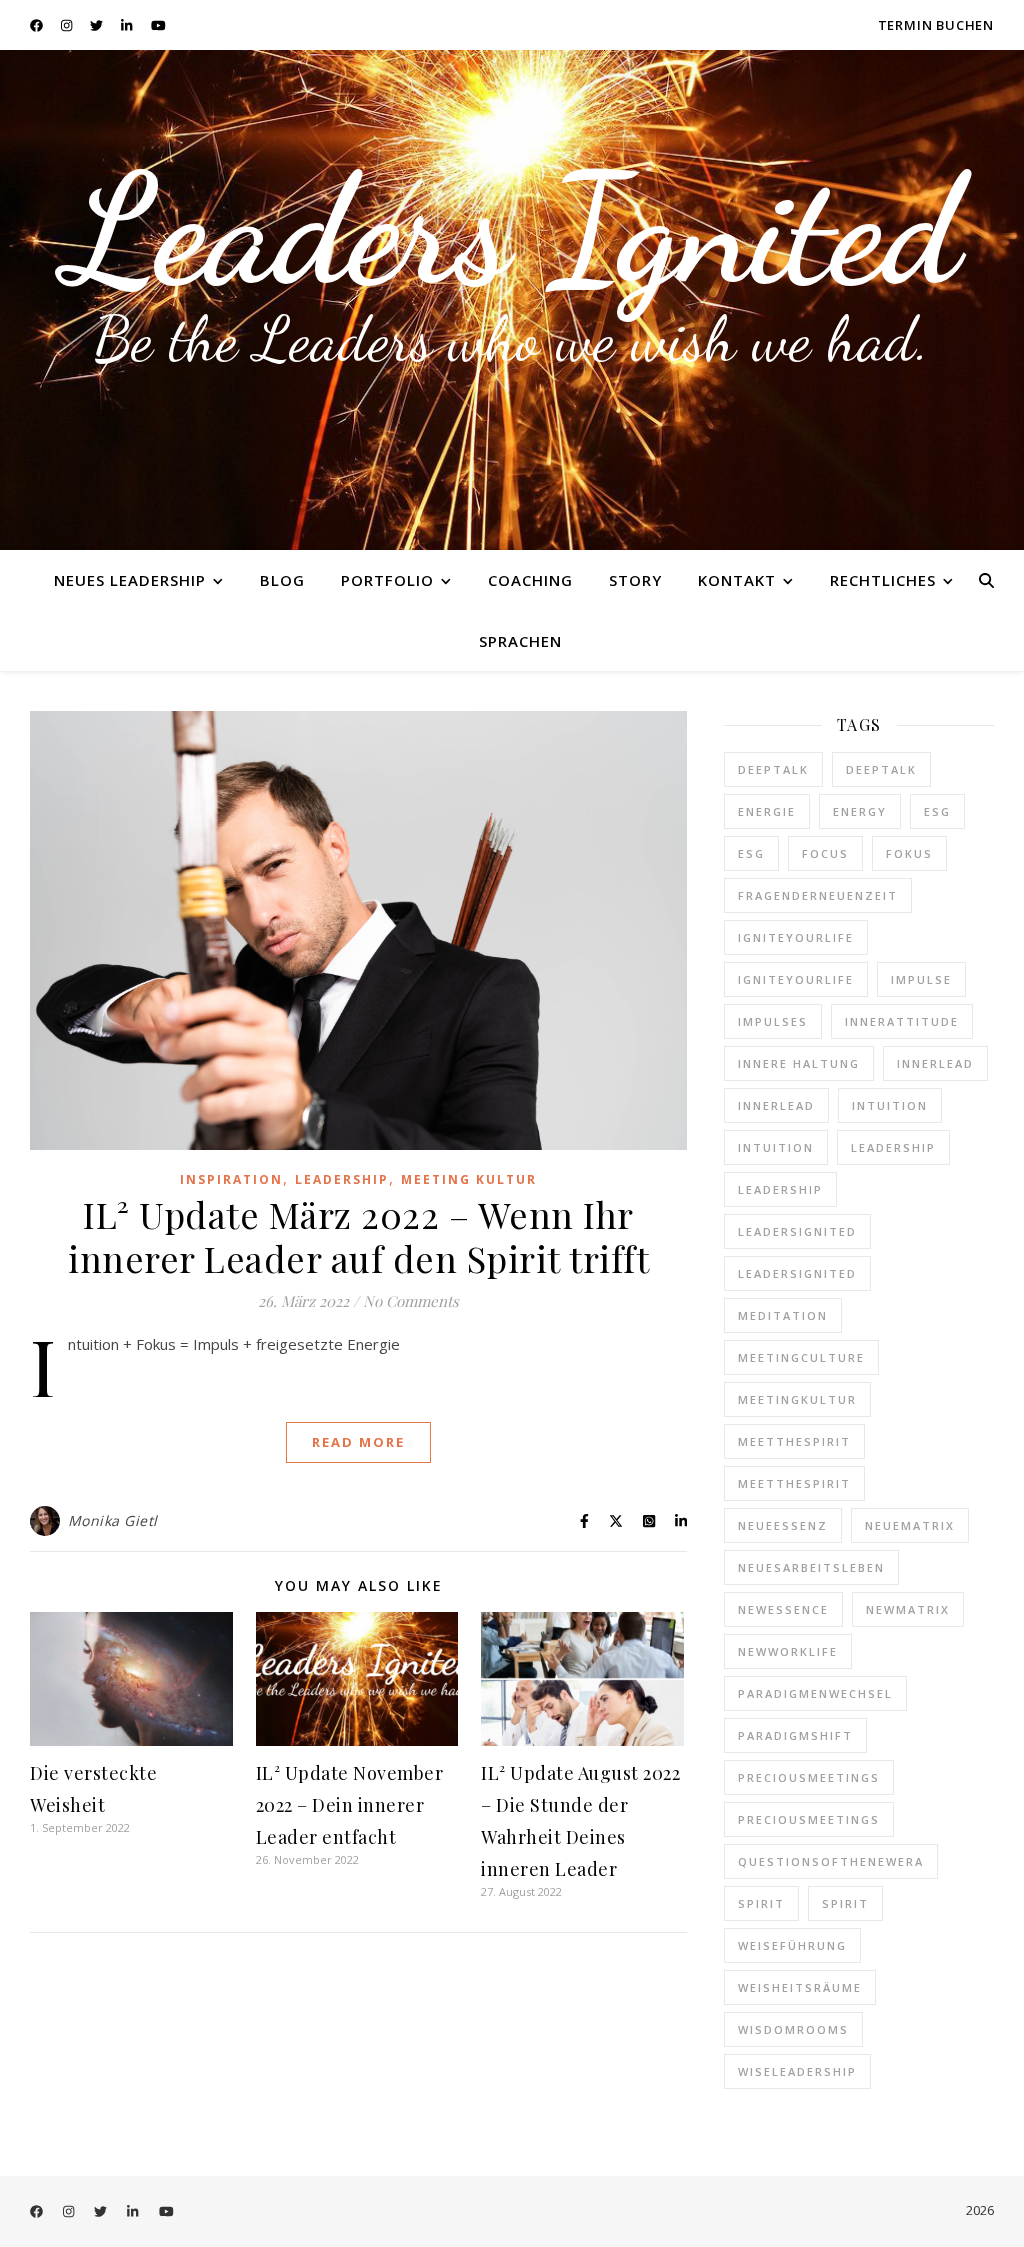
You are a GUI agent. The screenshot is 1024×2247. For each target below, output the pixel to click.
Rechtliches (883, 580)
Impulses (773, 1021)
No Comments (411, 1301)
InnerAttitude (902, 1021)
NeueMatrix (910, 1525)
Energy (860, 811)
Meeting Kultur (469, 1179)
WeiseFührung (792, 1945)
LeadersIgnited (797, 1231)
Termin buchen (936, 25)
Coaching (530, 580)
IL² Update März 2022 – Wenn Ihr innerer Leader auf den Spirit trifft (358, 1236)
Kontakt (737, 580)
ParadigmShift (795, 1735)
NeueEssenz (783, 1525)
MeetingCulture (801, 1357)
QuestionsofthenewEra (831, 1861)
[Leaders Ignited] (512, 300)
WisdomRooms (793, 2029)
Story (635, 580)
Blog (282, 580)
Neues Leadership (130, 580)
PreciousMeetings (809, 1777)
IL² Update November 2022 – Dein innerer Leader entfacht (350, 1805)
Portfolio (387, 580)
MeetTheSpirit (794, 1441)
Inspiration (231, 1179)
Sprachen (520, 641)
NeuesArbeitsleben (811, 1567)
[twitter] (98, 25)
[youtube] (158, 25)
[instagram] (68, 25)
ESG (937, 811)
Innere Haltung (799, 1063)
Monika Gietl (113, 1520)
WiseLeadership (797, 2071)
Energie (767, 811)
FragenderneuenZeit (818, 895)
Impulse (921, 979)
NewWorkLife (788, 1651)
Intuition (890, 1105)
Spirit (761, 1903)
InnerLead (935, 1063)
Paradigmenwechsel (815, 1693)
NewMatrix (908, 1609)
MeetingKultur (797, 1399)
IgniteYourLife (796, 937)
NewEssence (783, 1609)
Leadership (342, 1179)
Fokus (909, 853)
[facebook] (38, 25)
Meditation (783, 1315)
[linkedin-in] (128, 25)
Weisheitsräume (800, 1987)
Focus (825, 853)
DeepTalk (773, 769)
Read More (358, 1442)
